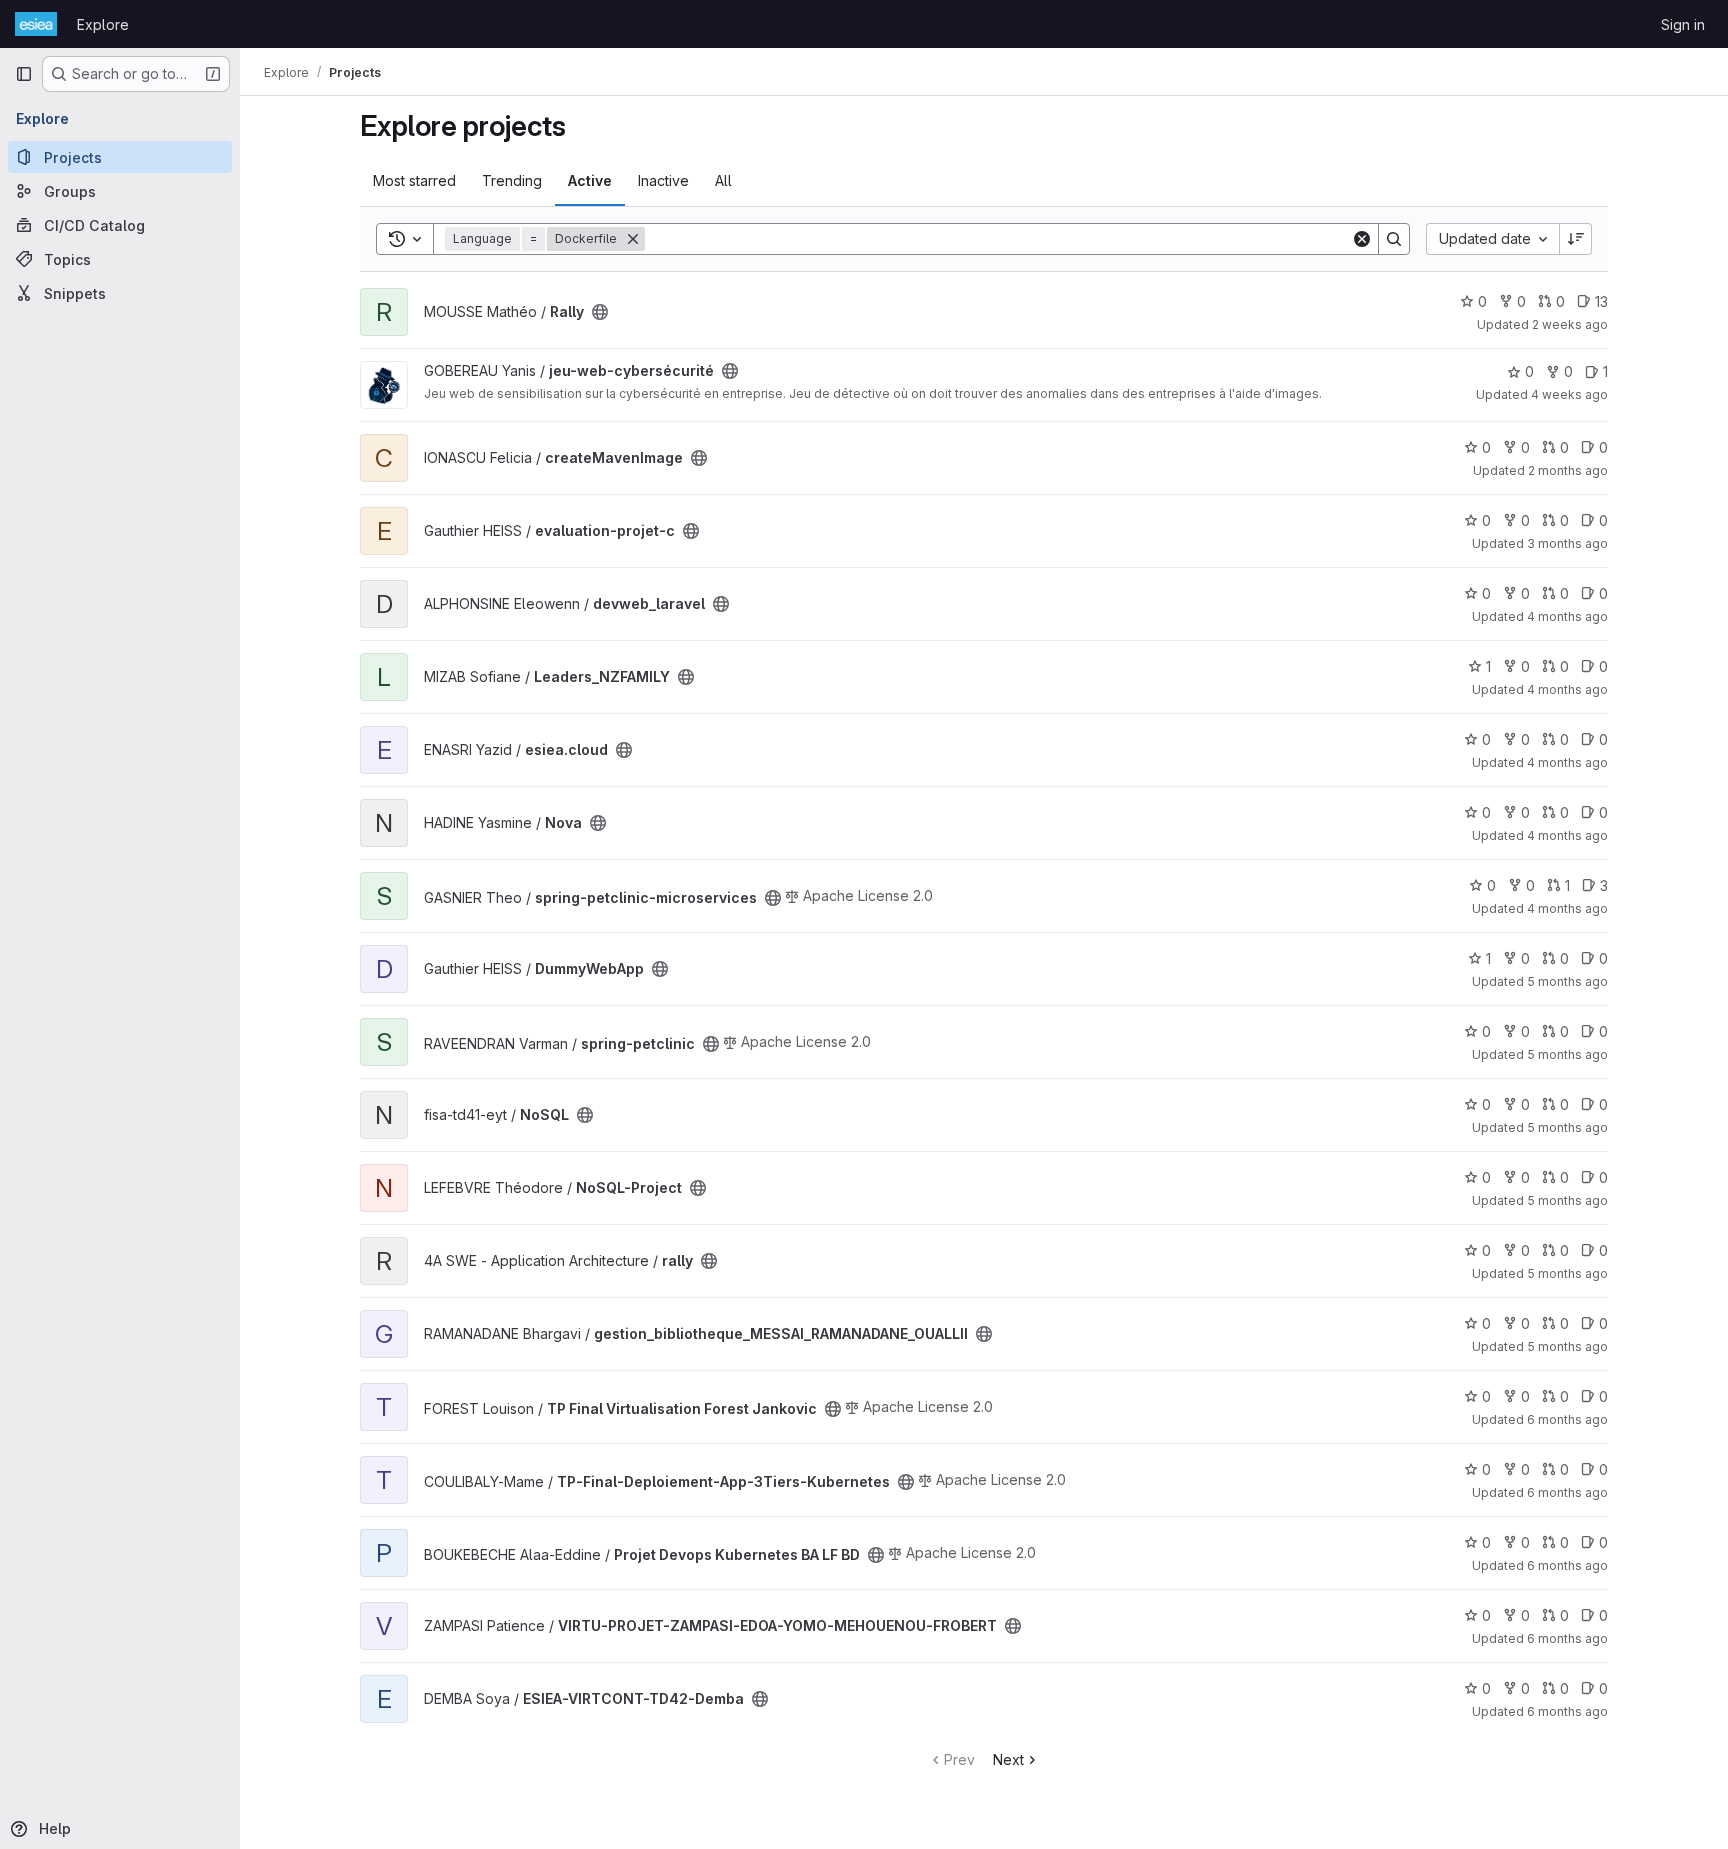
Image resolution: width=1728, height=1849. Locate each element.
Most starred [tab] (414, 180)
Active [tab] (590, 180)
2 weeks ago (1570, 324)
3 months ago (1567, 543)
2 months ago (1568, 470)
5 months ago (1567, 981)
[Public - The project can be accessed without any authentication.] (600, 312)
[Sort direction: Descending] (1576, 239)
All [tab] (723, 180)
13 (1601, 301)
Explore (103, 24)
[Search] (1394, 239)
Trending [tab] (512, 180)
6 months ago (1567, 1419)
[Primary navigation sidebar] (24, 74)
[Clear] (1362, 239)
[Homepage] (36, 24)
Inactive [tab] (663, 180)
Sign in (1683, 24)
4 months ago (1567, 616)
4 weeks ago (1569, 394)
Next (1008, 1759)
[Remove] (633, 239)
